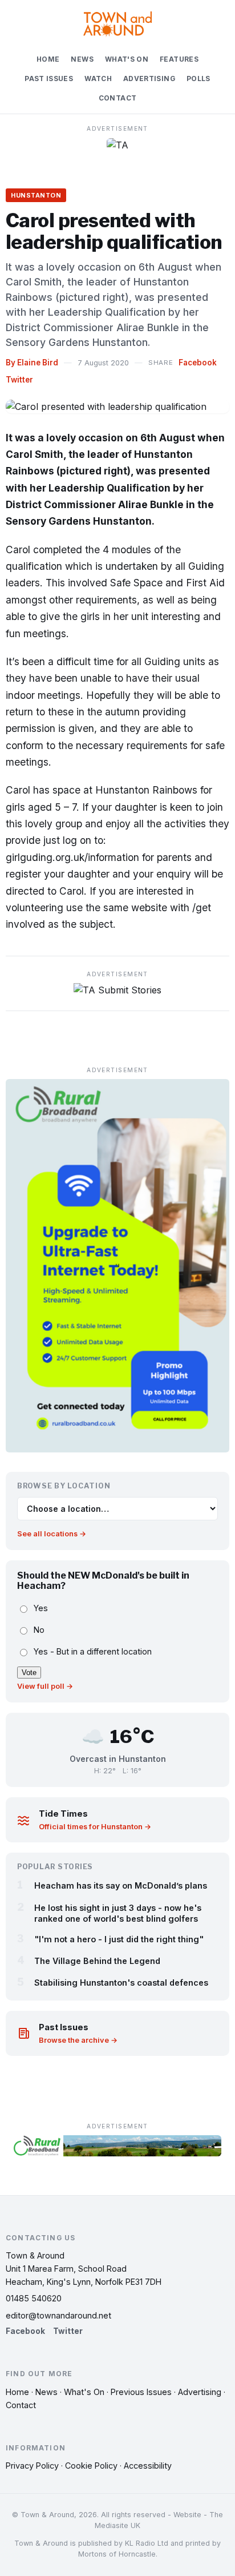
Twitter (19, 380)
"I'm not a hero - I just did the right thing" (119, 1939)
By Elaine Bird (32, 363)
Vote (29, 1673)
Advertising (149, 79)
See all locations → (52, 1534)
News (82, 59)
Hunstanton (36, 195)
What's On (127, 59)
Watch (98, 79)
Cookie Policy (91, 2466)
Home (48, 59)
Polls (198, 79)
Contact (118, 98)
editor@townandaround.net (58, 2315)
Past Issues (49, 79)
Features (179, 59)
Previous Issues (141, 2392)
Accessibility (148, 2466)
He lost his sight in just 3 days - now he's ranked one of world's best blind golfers (118, 1913)
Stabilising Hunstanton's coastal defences (121, 1983)
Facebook (198, 363)
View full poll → (45, 1686)
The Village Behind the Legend (97, 1961)
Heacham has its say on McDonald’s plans (121, 1885)
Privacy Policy (32, 2466)
